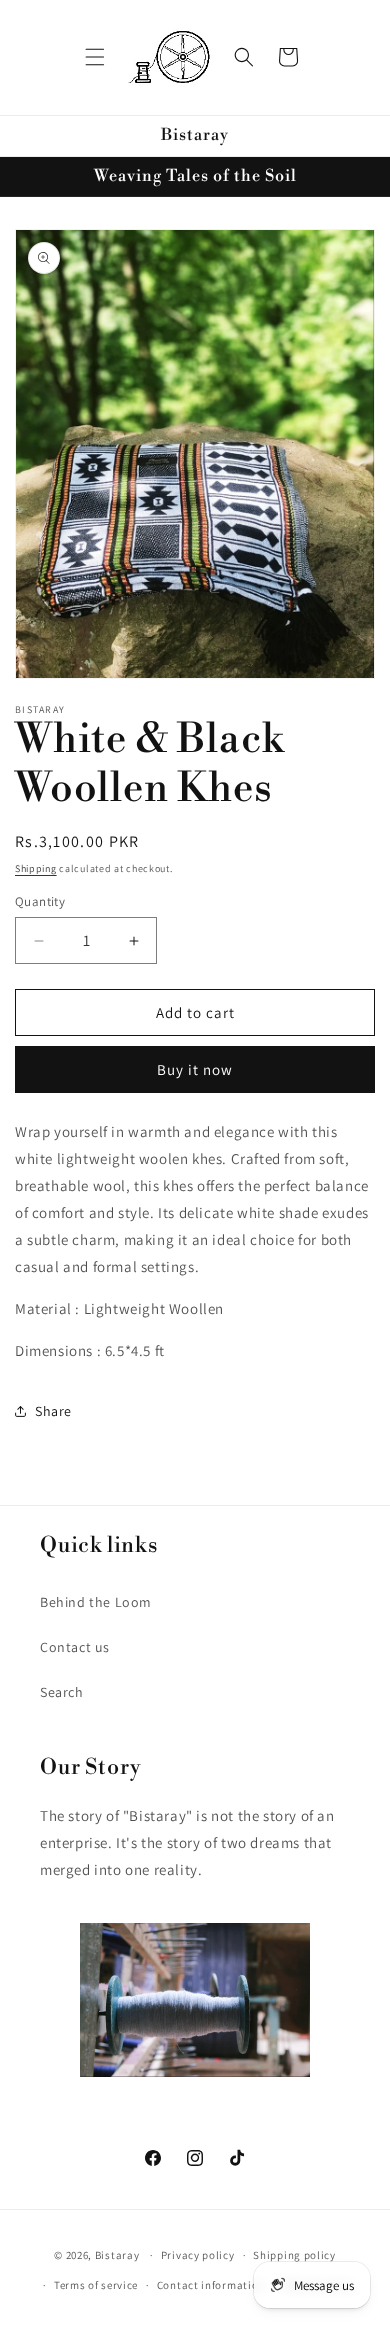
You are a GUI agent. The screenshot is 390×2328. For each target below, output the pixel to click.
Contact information (211, 2285)
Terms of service (96, 2285)
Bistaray (117, 2255)
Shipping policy (294, 2255)
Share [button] (53, 1411)
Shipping (36, 868)
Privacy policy (198, 2255)
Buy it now (195, 1069)
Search (62, 1692)
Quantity (40, 901)
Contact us (75, 1647)
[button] (95, 57)
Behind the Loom (96, 1602)
